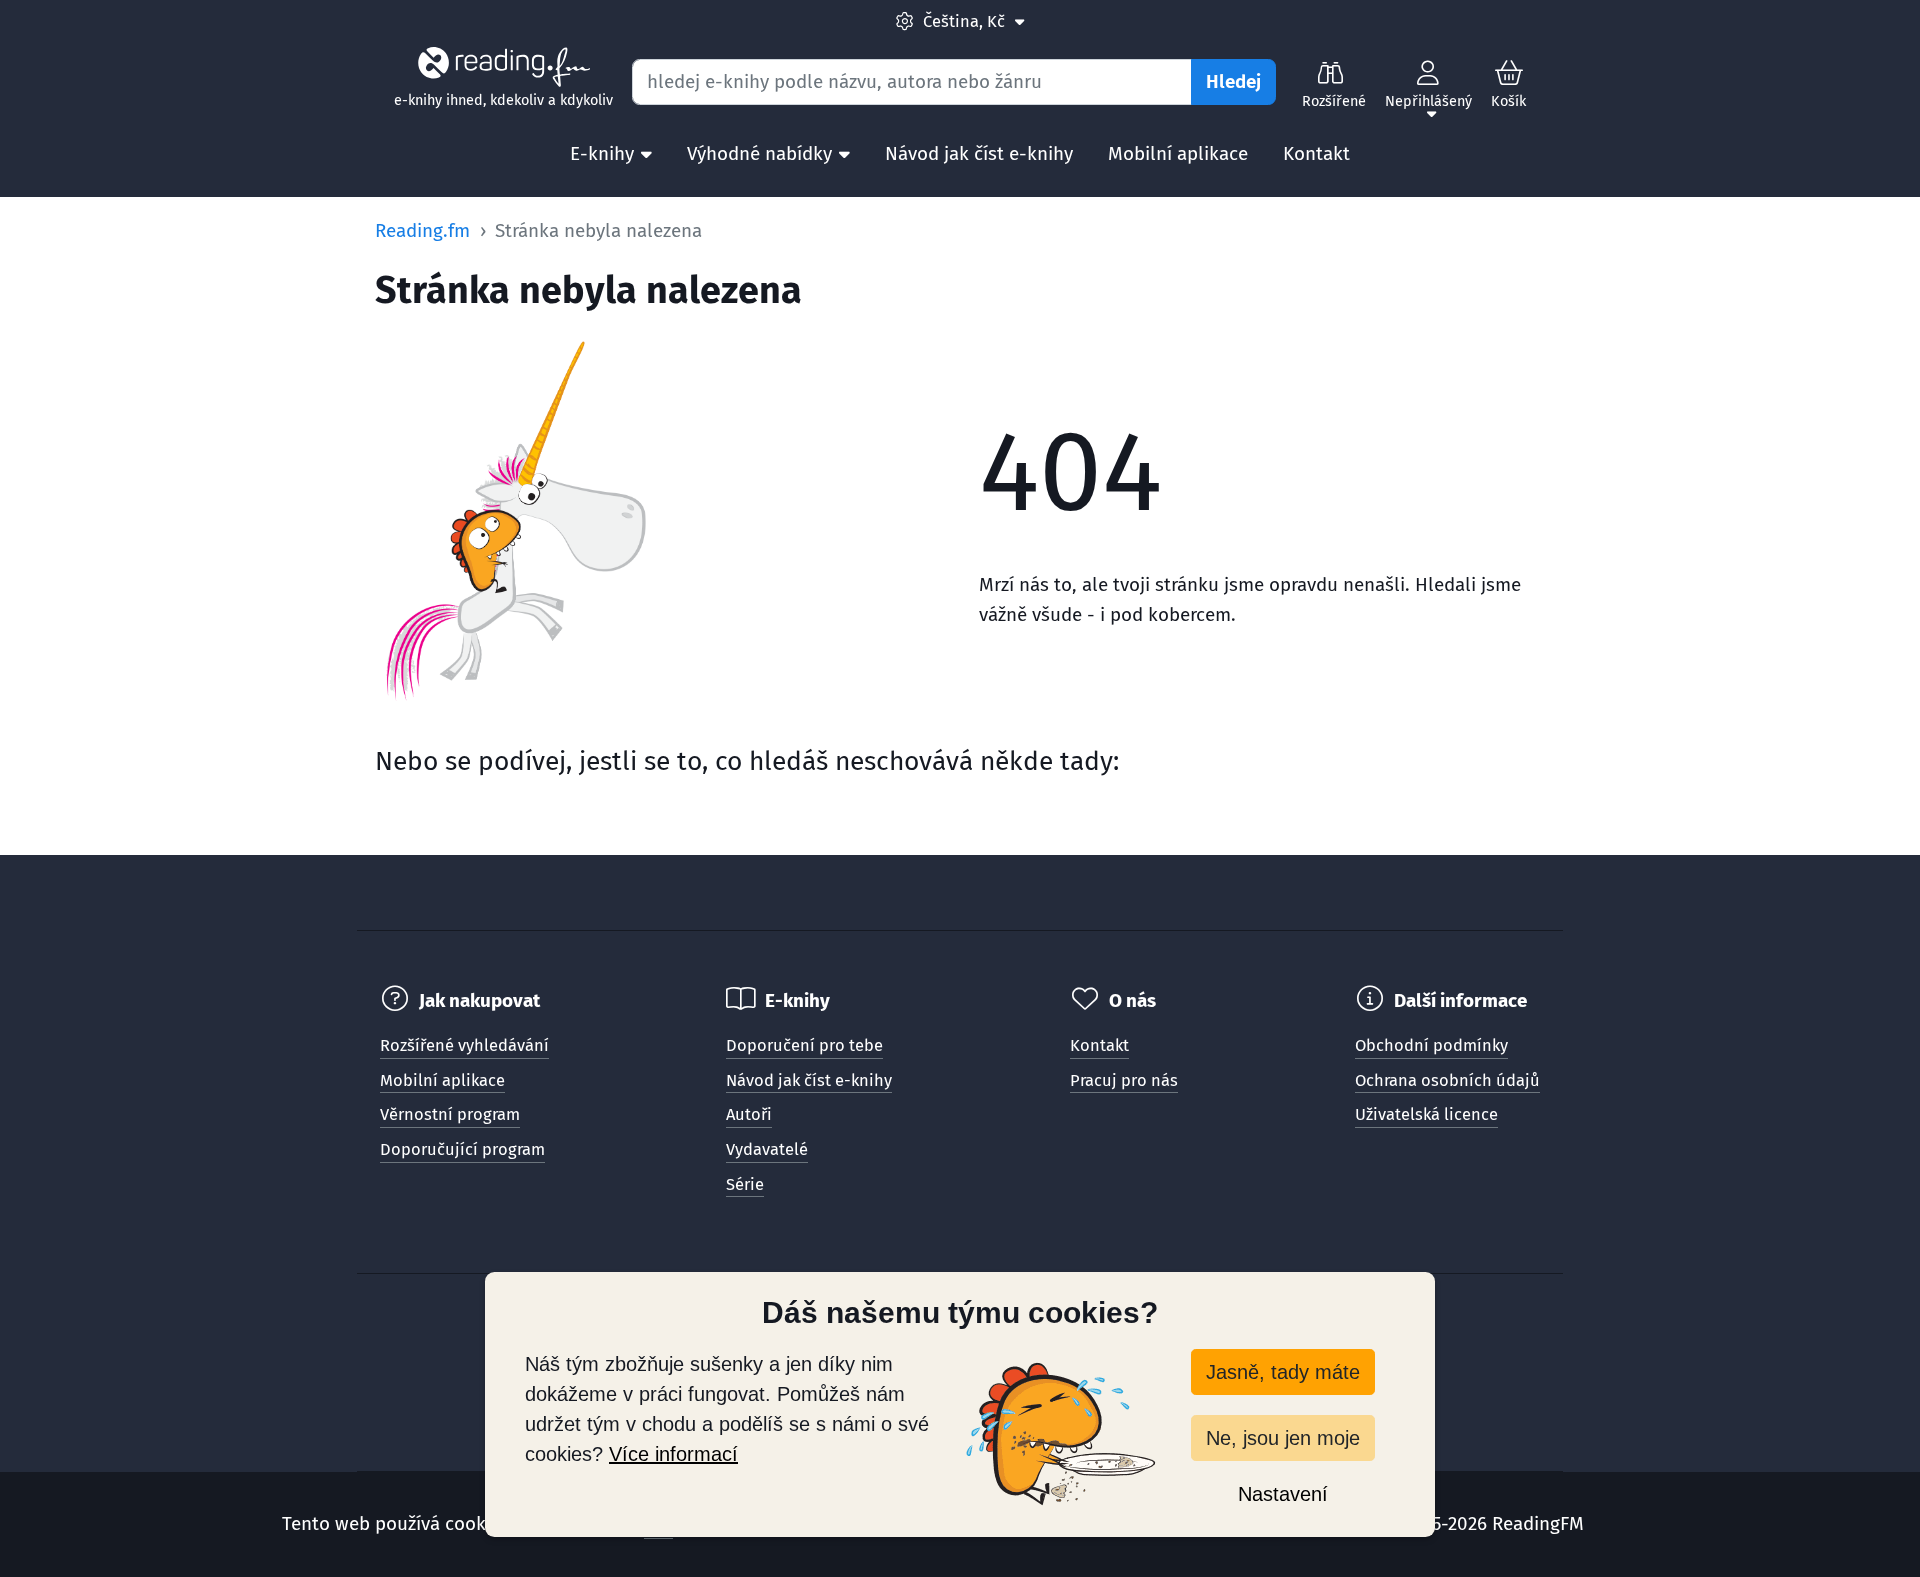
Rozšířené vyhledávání (464, 1045)
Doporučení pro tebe (804, 1045)
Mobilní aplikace (1178, 153)
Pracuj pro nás (1124, 1080)
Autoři (749, 1114)
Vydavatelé (767, 1149)
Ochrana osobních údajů (1447, 1080)
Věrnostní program (450, 1114)
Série (745, 1184)
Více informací (673, 1454)
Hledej (1233, 81)
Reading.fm (422, 230)
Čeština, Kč (973, 21)
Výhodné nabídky (759, 153)
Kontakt (1316, 153)
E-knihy (602, 153)
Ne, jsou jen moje (1283, 1438)
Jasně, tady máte (1283, 1372)
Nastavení (1283, 1494)
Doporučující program (462, 1149)
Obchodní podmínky (1431, 1045)
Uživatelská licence (1426, 1114)
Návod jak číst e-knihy (979, 153)
